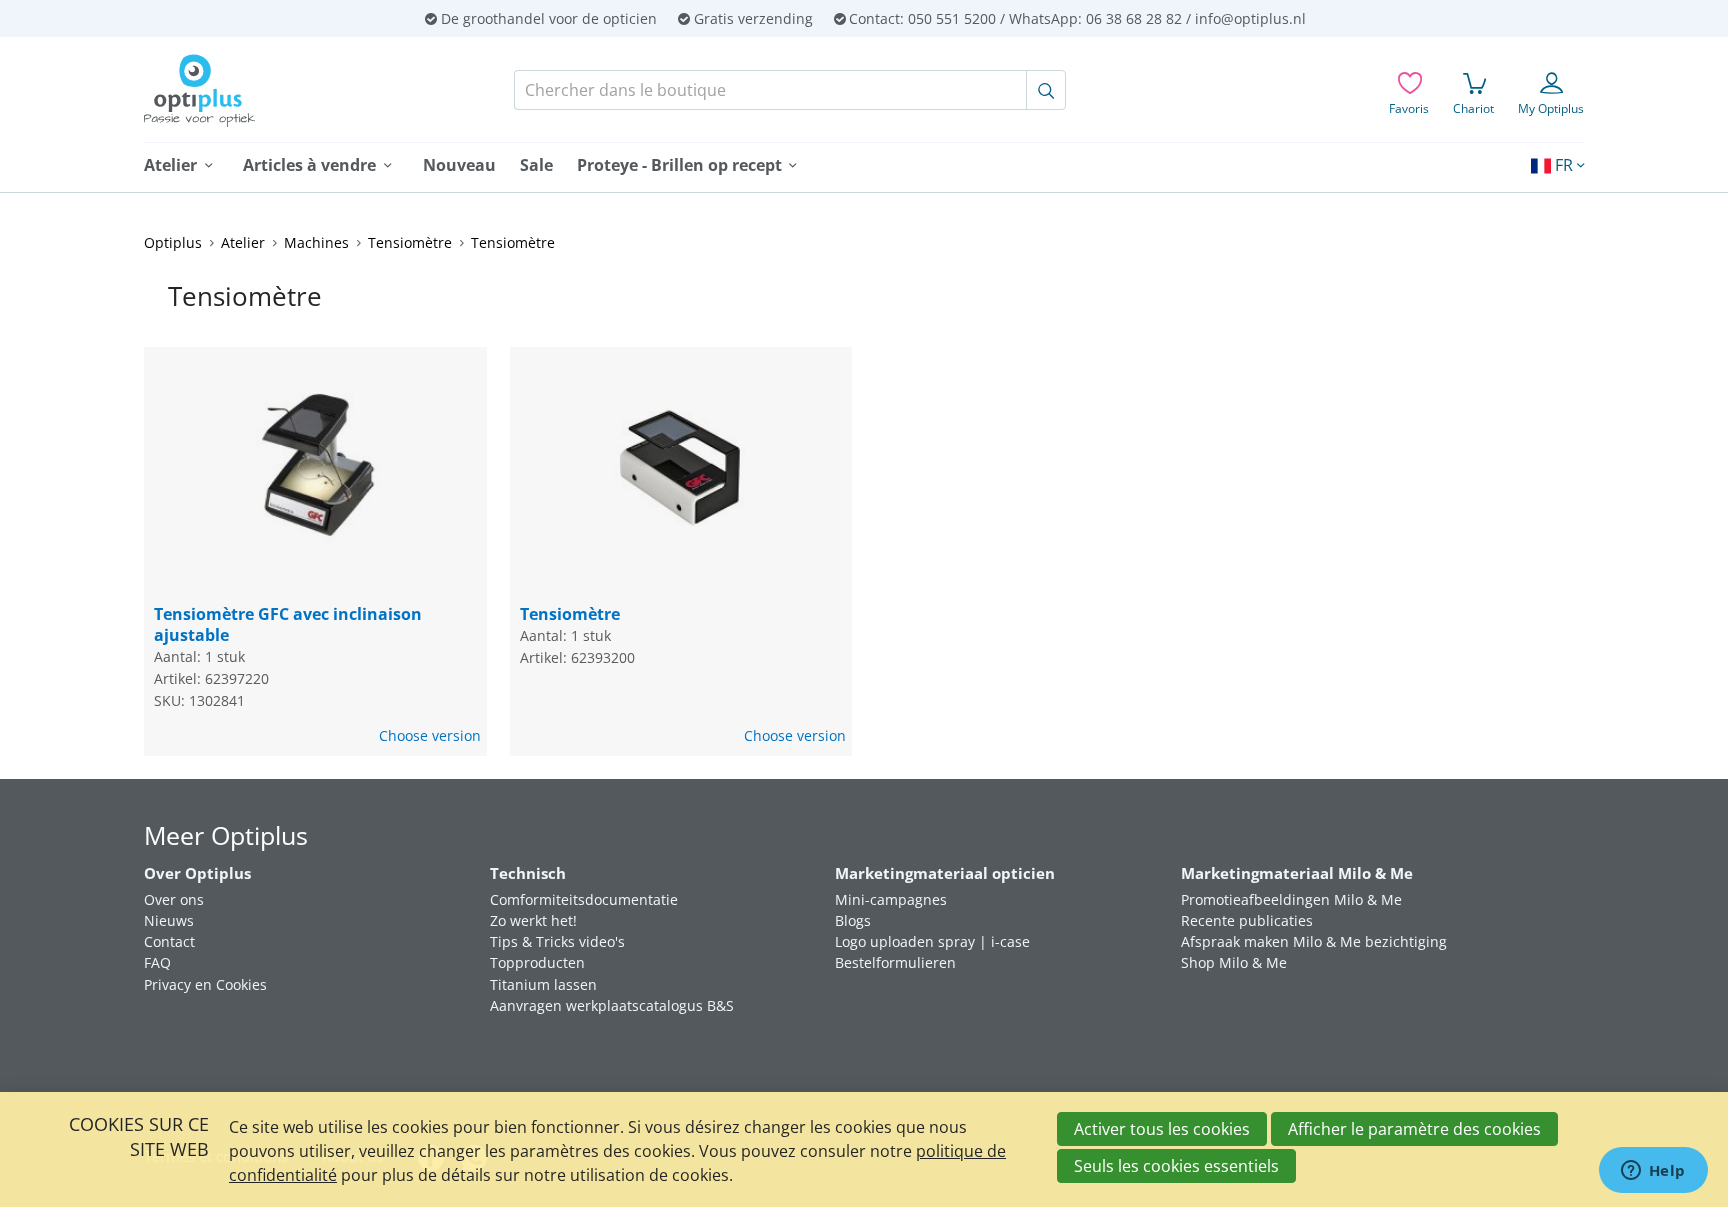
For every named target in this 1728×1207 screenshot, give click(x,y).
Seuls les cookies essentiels (1176, 1166)
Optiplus (173, 242)
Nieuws (169, 920)
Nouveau (459, 165)
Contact (169, 941)
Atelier (243, 242)
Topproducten (537, 962)
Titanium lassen (543, 984)
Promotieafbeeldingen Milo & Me (1291, 899)
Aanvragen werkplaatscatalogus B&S (612, 1005)
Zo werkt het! (533, 920)
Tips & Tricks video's (557, 941)
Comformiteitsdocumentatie (584, 899)
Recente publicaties (1247, 920)
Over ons (174, 899)
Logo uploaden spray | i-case (932, 941)
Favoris (1409, 108)
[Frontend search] (1046, 90)
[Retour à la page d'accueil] (272, 90)
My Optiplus (1551, 108)
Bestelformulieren (895, 962)
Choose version (430, 735)
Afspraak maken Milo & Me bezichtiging (1314, 941)
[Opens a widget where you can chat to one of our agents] (1653, 1172)
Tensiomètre (410, 242)
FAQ (157, 962)
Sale (536, 165)
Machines (316, 242)
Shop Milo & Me (1234, 962)
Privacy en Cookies (205, 984)
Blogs (853, 920)
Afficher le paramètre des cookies (1414, 1129)
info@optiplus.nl (1250, 18)
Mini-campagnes (891, 899)
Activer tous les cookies (1162, 1129)
